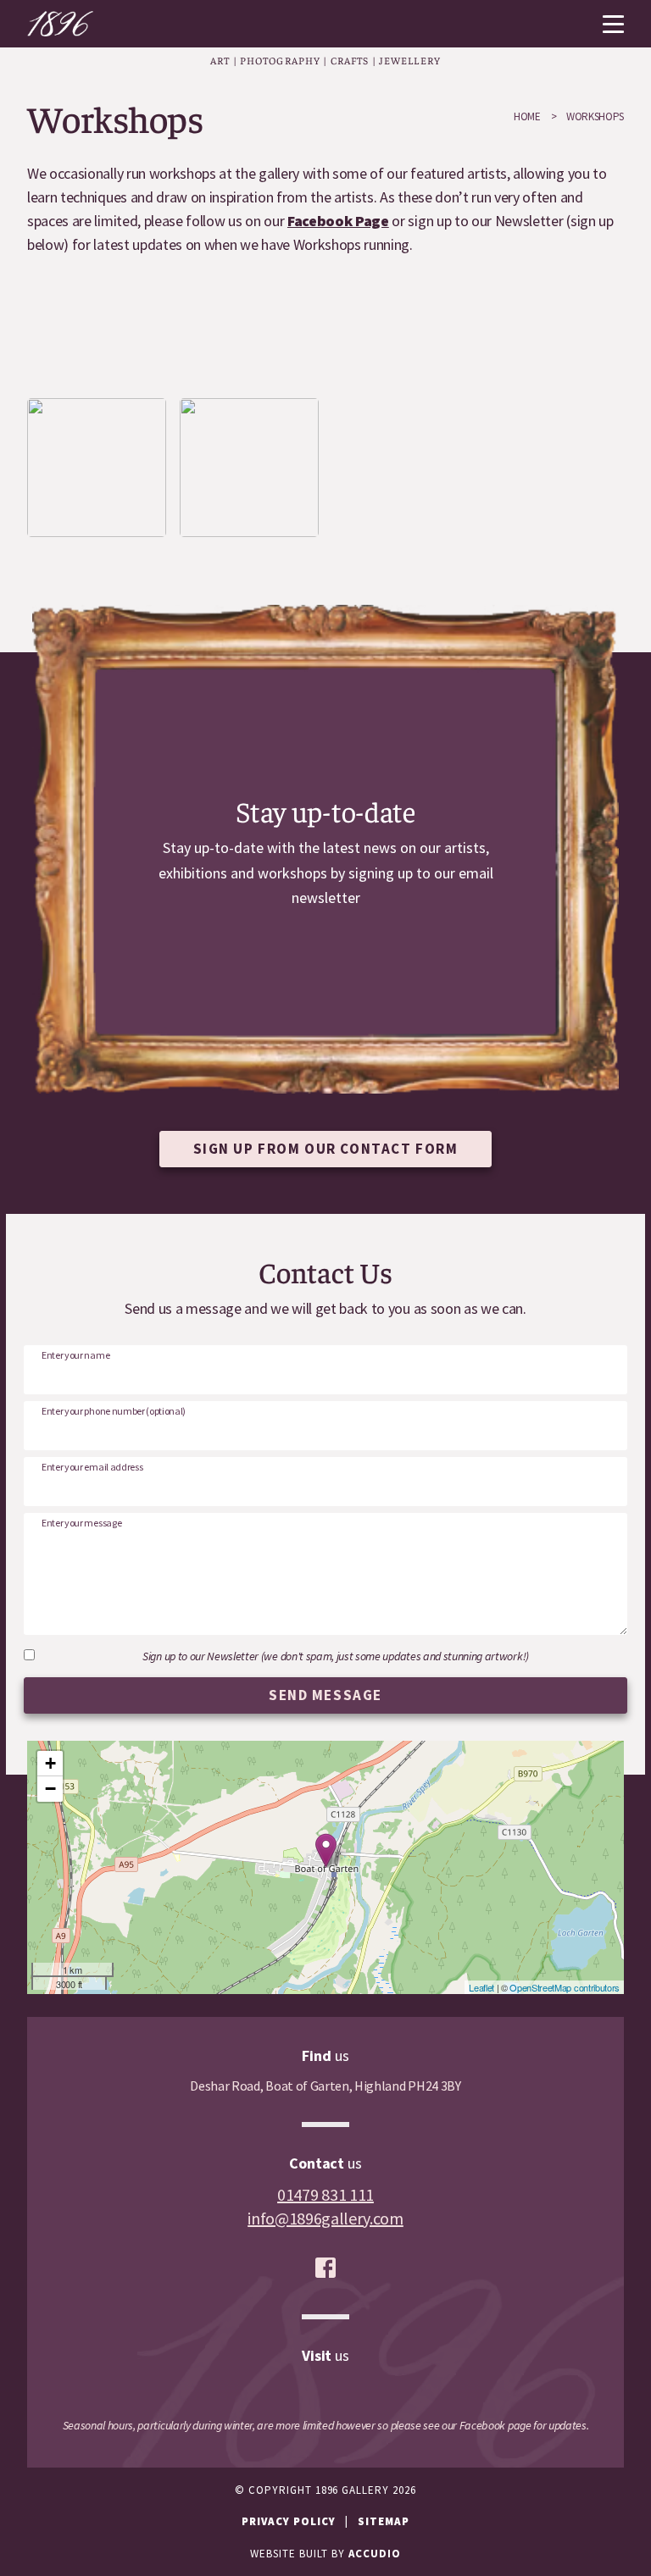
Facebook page (495, 2425)
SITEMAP (384, 2521)
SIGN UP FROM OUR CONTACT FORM (326, 1149)
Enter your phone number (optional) (114, 1411)
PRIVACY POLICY (289, 2521)
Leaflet (481, 1987)
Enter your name (75, 1355)
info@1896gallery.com (325, 2218)
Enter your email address (92, 1467)
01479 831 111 (325, 2194)
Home (527, 116)
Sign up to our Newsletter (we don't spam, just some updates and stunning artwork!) (336, 1656)
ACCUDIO (375, 2554)
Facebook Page (338, 221)
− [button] (50, 1789)
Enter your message (81, 1523)
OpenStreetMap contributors (565, 1987)
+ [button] (50, 1763)
